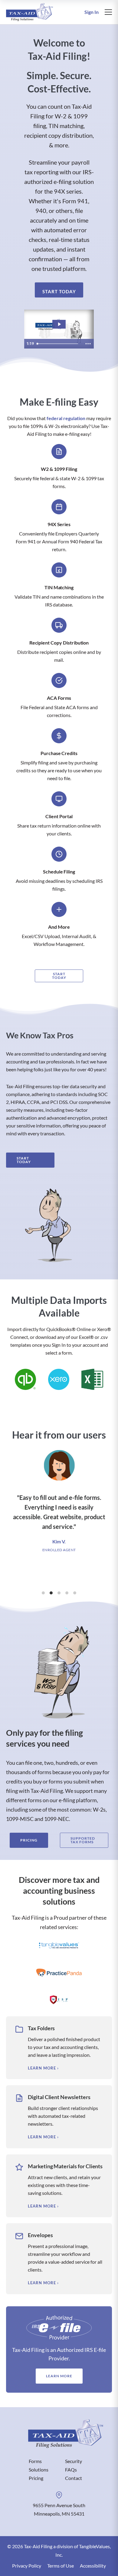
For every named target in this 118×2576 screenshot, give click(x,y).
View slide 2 (51, 1593)
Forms (35, 2461)
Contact (74, 2478)
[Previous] (10, 1515)
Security (74, 2461)
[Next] (108, 1515)
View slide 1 (43, 1593)
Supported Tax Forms (83, 1840)
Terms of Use (61, 2566)
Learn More (59, 2376)
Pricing (29, 1840)
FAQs (71, 2470)
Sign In (92, 12)
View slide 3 (59, 1593)
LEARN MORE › (43, 2068)
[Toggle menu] (108, 12)
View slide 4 (67, 1593)
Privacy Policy (27, 2566)
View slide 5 (75, 1593)
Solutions (39, 2470)
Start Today (59, 291)
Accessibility (93, 2566)
